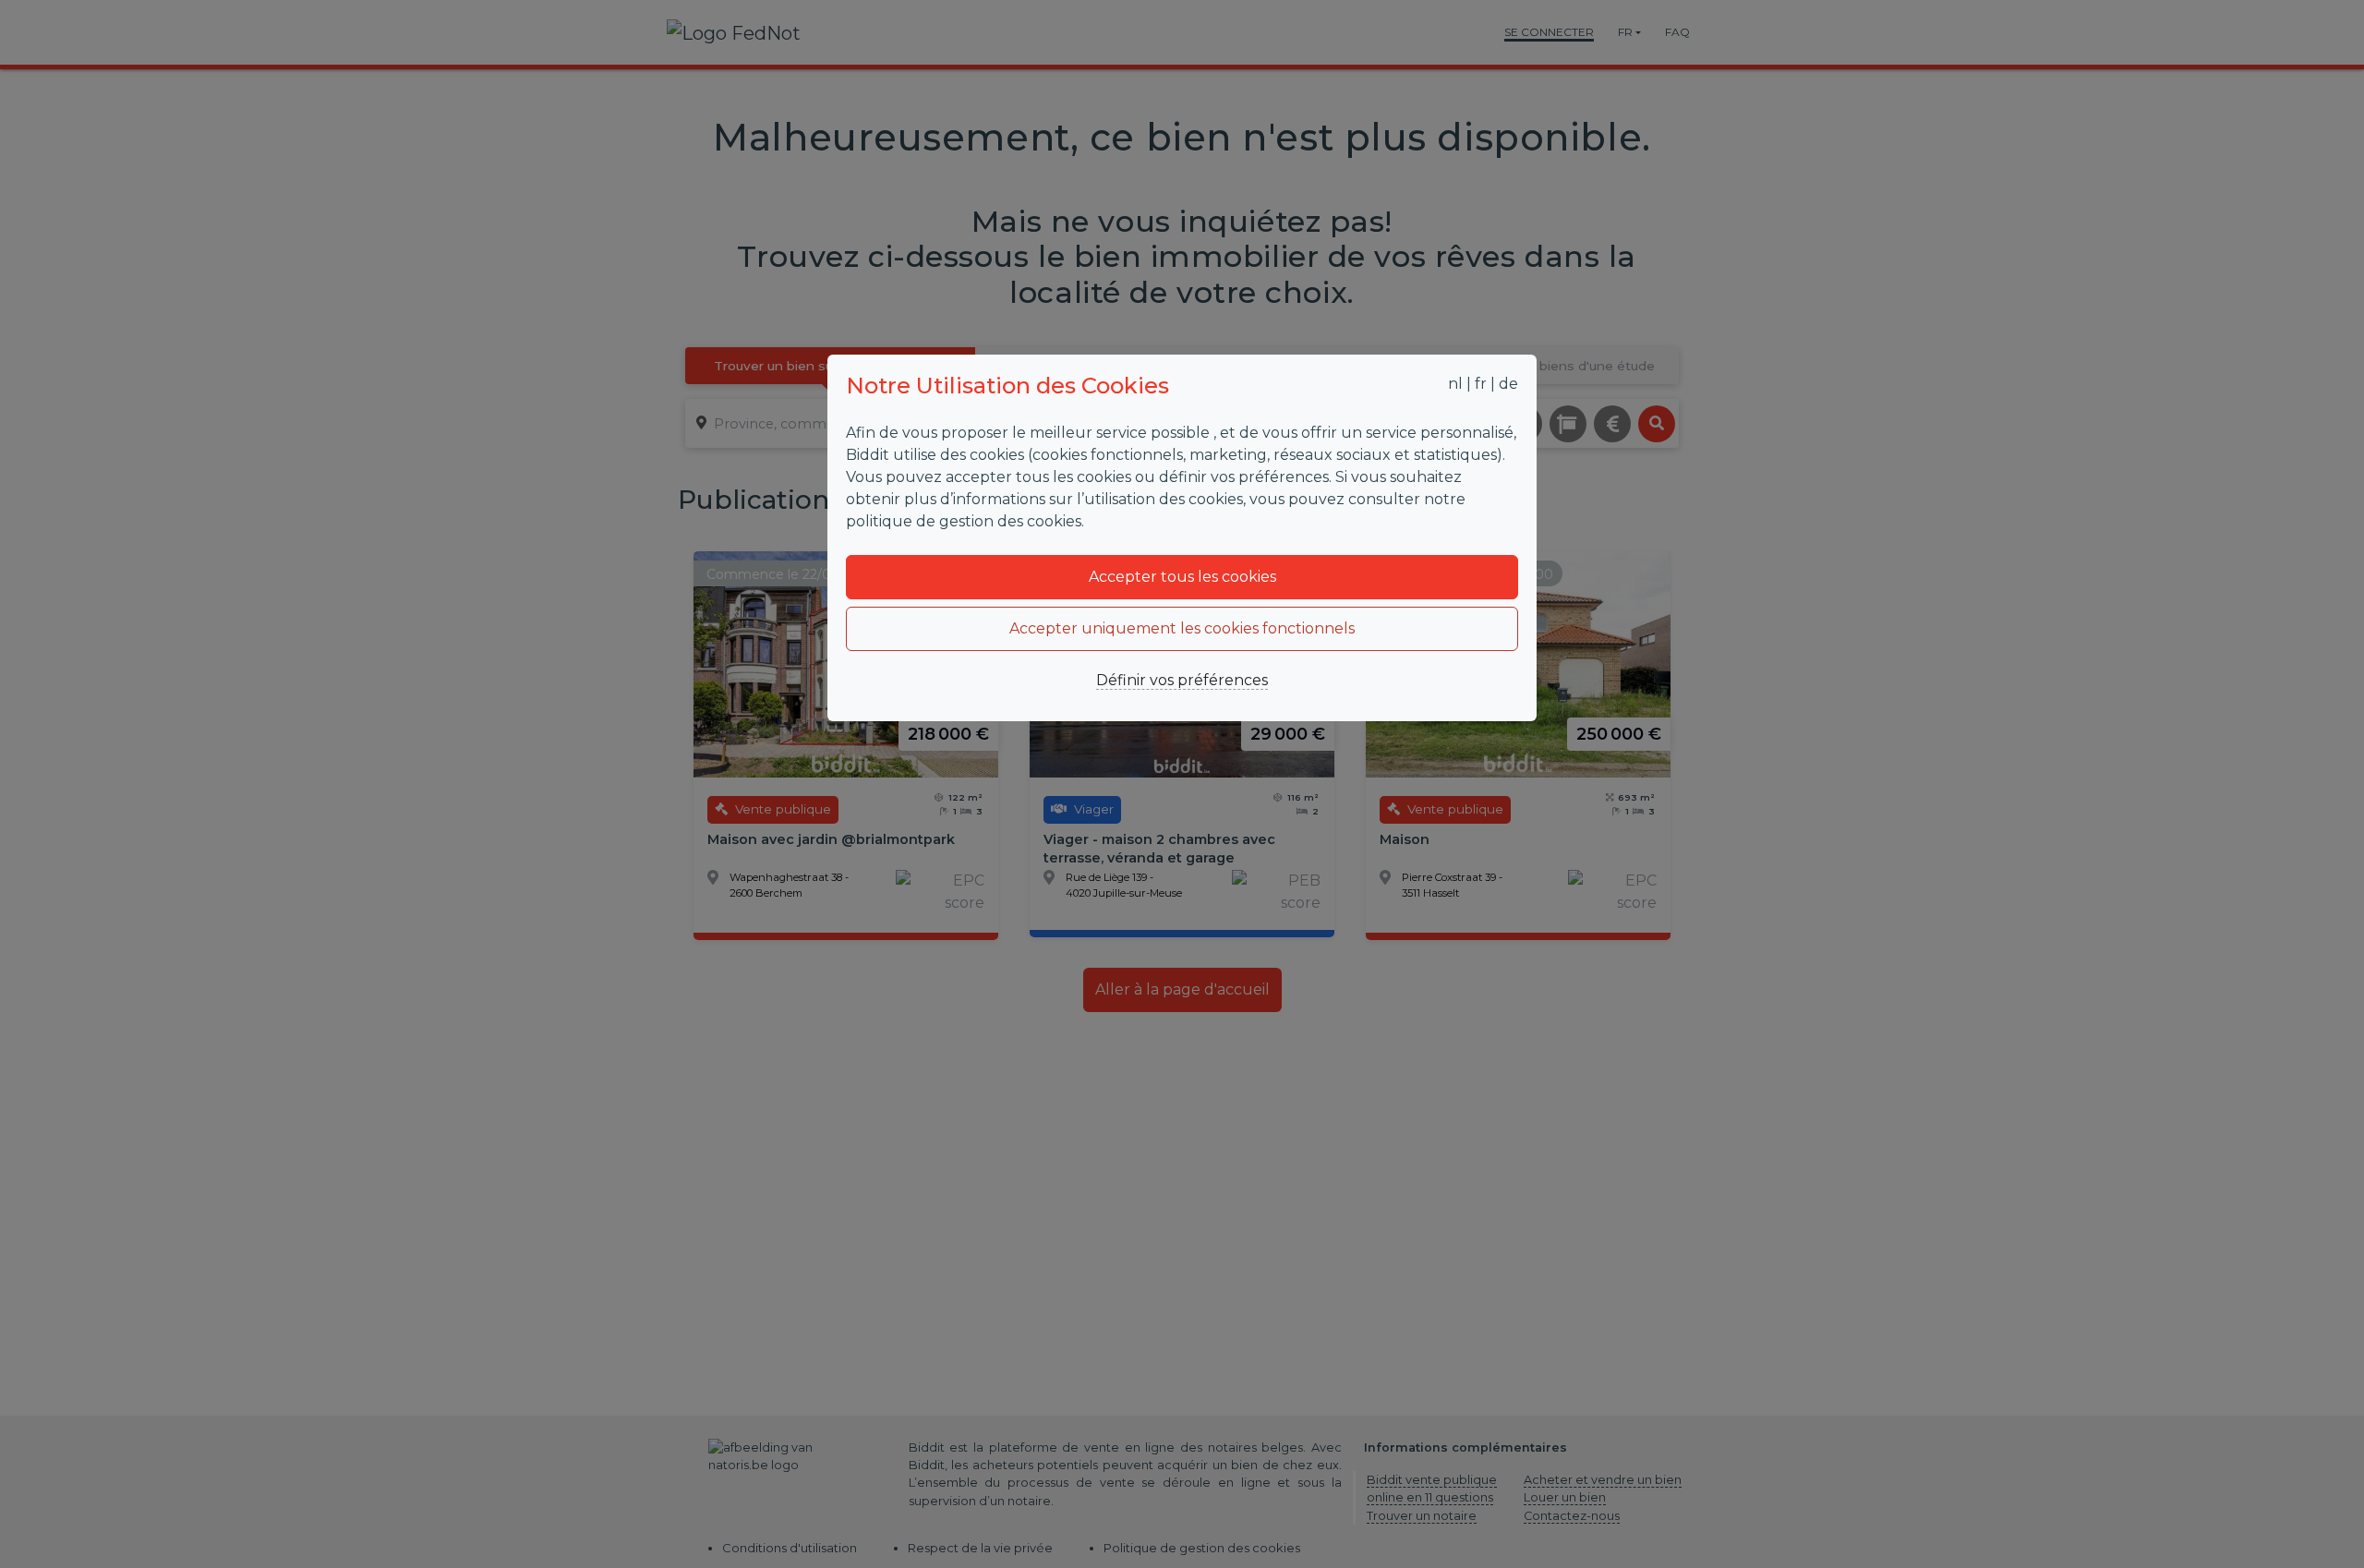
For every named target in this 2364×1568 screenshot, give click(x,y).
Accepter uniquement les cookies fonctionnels (1182, 628)
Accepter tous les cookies (1182, 577)
